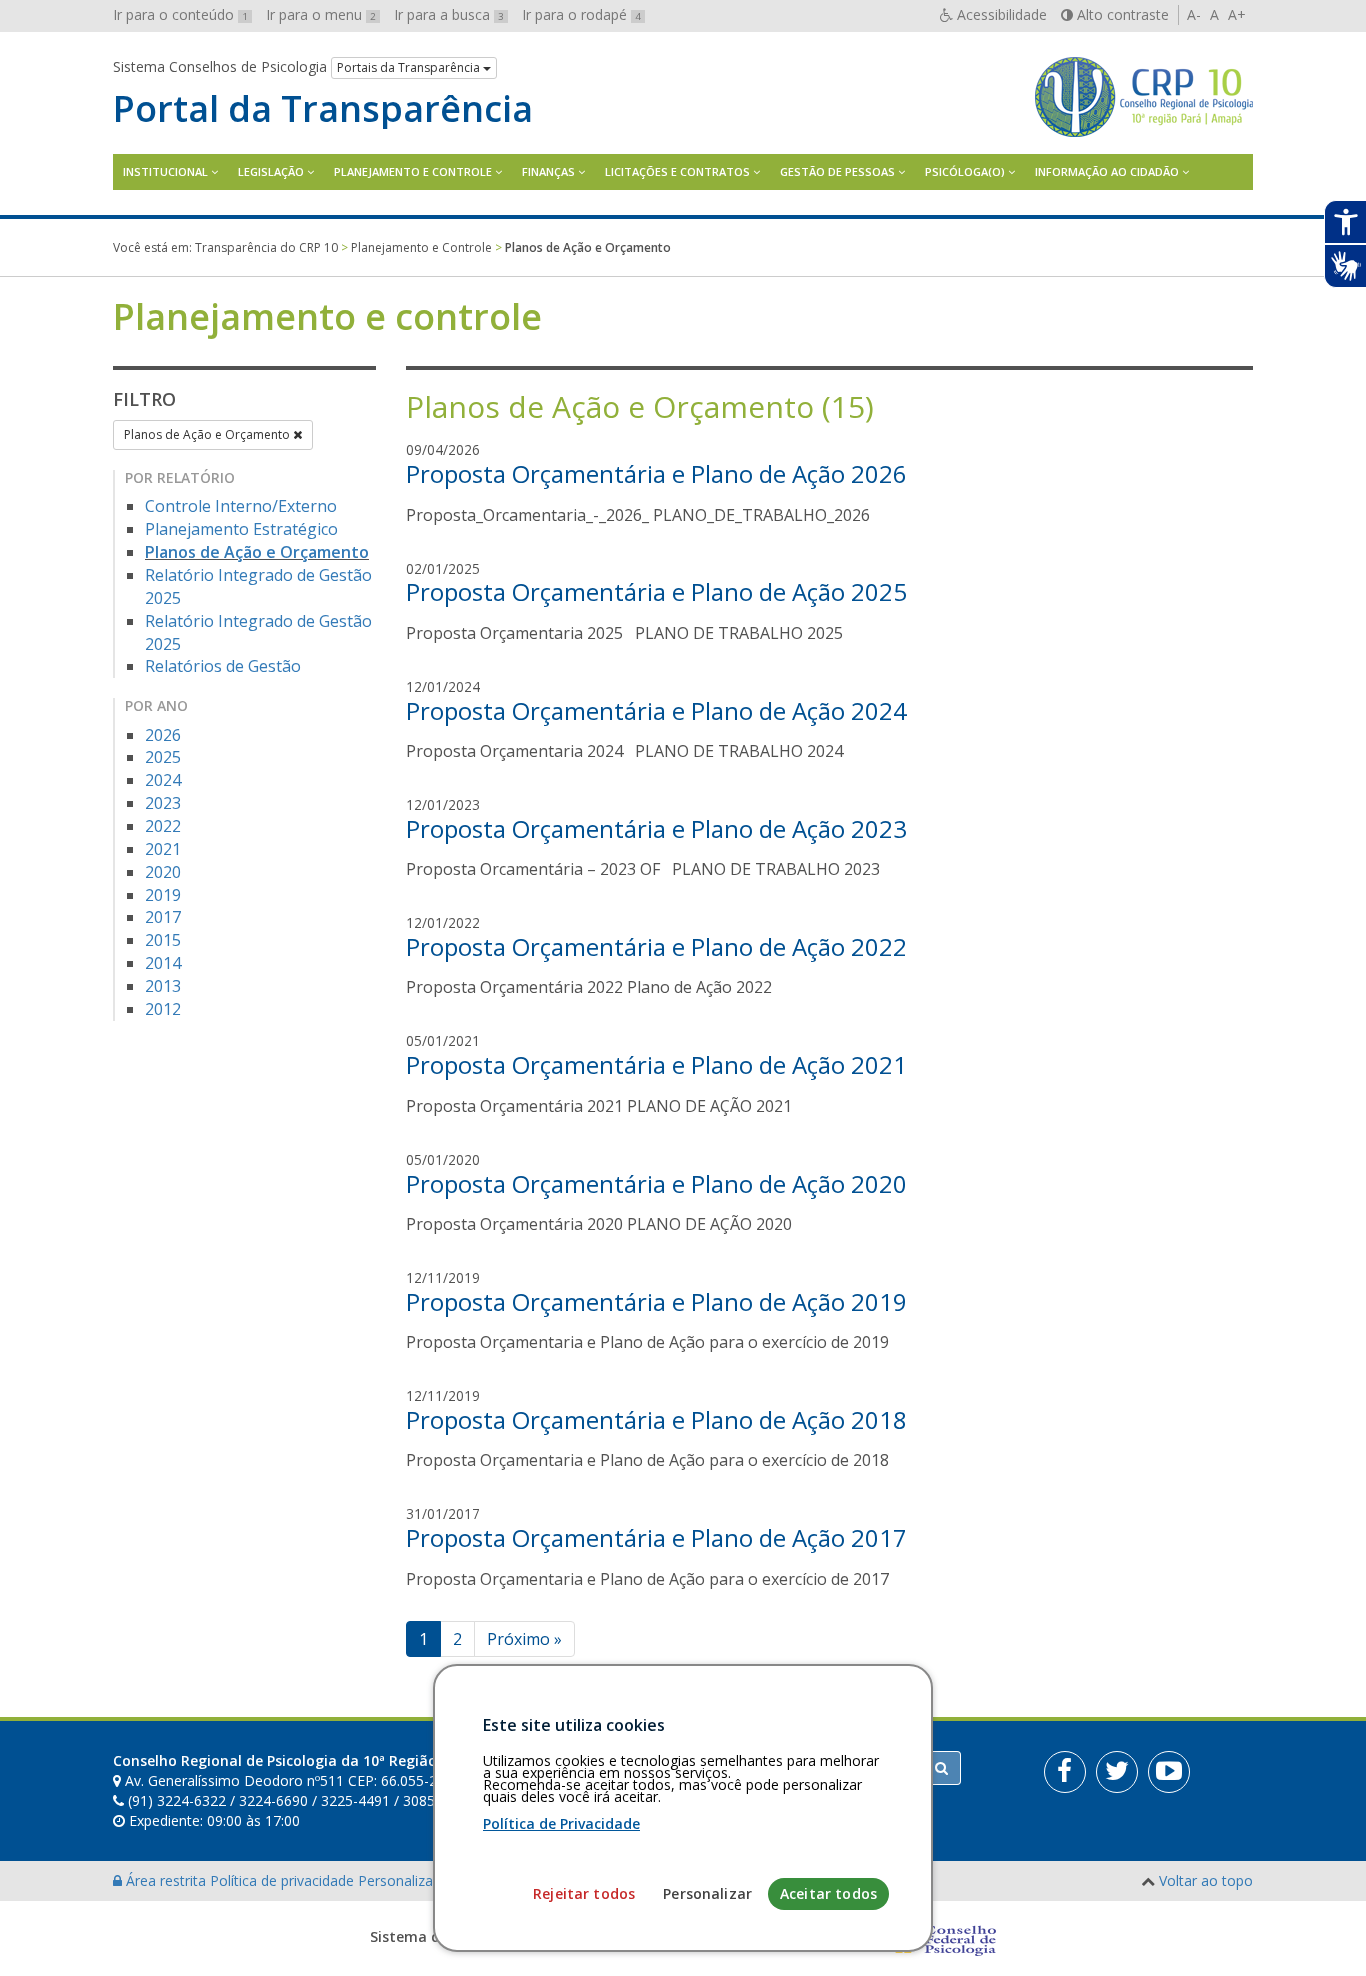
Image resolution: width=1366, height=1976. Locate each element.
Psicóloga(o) (965, 171)
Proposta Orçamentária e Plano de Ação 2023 (656, 828)
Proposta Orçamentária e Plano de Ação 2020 (656, 1183)
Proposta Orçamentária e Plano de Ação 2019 (656, 1301)
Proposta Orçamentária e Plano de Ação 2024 (656, 710)
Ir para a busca (449, 14)
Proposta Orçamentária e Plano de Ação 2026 (656, 473)
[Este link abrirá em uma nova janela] (1065, 1772)
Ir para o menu (321, 14)
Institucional (165, 171)
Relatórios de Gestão (223, 666)
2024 (163, 780)
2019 (163, 895)
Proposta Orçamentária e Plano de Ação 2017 (656, 1537)
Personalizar (707, 1893)
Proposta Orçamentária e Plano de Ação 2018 (656, 1419)
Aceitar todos (828, 1893)
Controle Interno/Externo (241, 506)
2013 (163, 986)
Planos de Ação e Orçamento (208, 434)
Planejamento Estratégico (241, 529)
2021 (163, 849)
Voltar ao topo (1206, 1880)
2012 (163, 1009)
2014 (163, 963)
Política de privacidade (284, 1880)
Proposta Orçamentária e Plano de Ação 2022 (656, 946)
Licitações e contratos (677, 171)
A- (1194, 14)
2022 (163, 826)
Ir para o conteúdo (180, 14)
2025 (163, 757)
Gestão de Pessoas (837, 171)
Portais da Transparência (410, 67)
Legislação (271, 171)
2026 (163, 735)
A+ (1237, 14)
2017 (163, 917)
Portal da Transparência (323, 109)
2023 (163, 803)
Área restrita (166, 1880)
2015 (163, 940)
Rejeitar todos (584, 1893)
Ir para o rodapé (581, 14)
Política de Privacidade (561, 1823)
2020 (163, 872)
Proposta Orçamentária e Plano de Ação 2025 (656, 591)
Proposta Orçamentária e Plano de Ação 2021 (656, 1064)
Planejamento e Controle (413, 171)
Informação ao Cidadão (1107, 171)
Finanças (548, 171)
